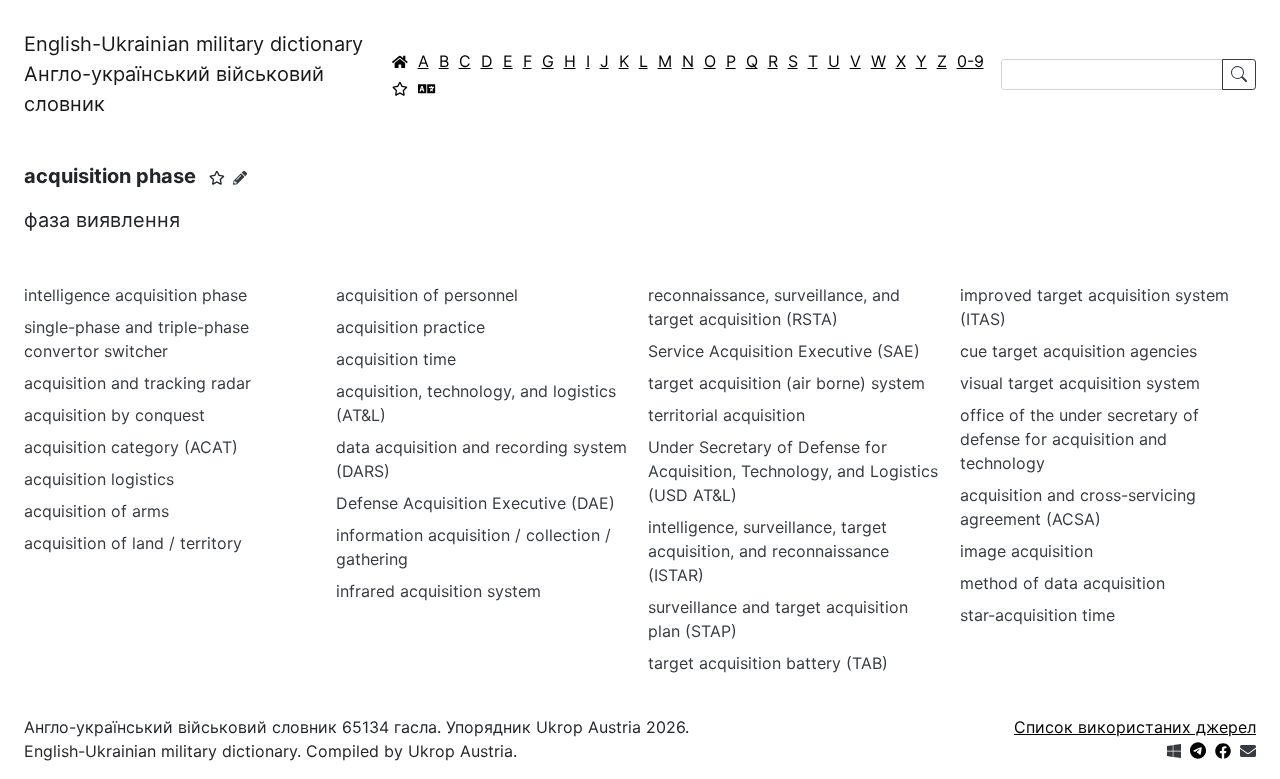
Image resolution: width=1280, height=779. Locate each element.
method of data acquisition (1062, 583)
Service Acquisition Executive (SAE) (784, 351)
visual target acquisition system (1080, 383)
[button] (217, 178)
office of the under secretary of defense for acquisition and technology (1079, 439)
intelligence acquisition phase (135, 295)
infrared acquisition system (438, 591)
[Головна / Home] (400, 61)
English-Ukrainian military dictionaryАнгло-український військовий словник (193, 74)
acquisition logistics (99, 479)
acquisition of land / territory (133, 543)
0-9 (970, 61)
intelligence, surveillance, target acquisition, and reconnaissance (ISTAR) (768, 551)
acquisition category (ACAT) (131, 447)
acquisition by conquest (114, 415)
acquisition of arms (96, 511)
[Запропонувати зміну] (240, 177)
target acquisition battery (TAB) (768, 663)
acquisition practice (410, 327)
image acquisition (1026, 551)
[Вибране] (400, 88)
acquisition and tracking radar (137, 383)
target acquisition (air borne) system (786, 383)
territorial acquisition (726, 415)
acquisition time (396, 359)
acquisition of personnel (427, 295)
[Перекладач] (427, 88)
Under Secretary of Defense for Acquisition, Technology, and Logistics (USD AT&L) (793, 471)
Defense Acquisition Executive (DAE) (475, 503)
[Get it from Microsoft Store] (1174, 751)
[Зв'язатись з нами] (1248, 751)
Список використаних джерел (1135, 727)
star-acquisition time (1037, 615)
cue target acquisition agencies (1078, 351)
